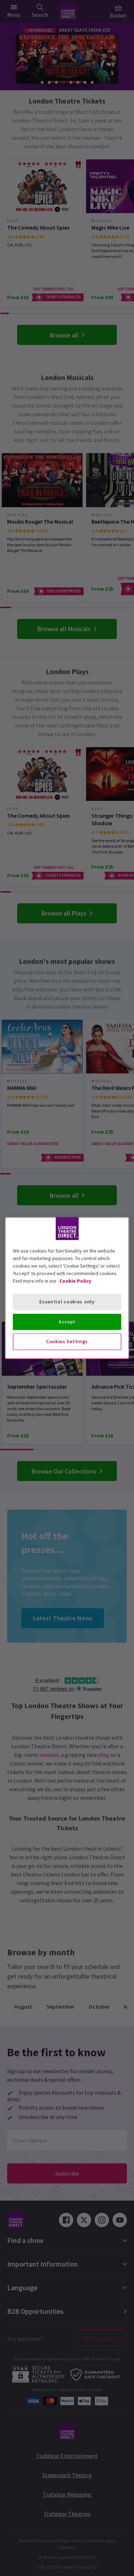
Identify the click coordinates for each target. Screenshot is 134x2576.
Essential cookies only (67, 1302)
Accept (67, 1322)
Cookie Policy (75, 1281)
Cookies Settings (67, 1341)
